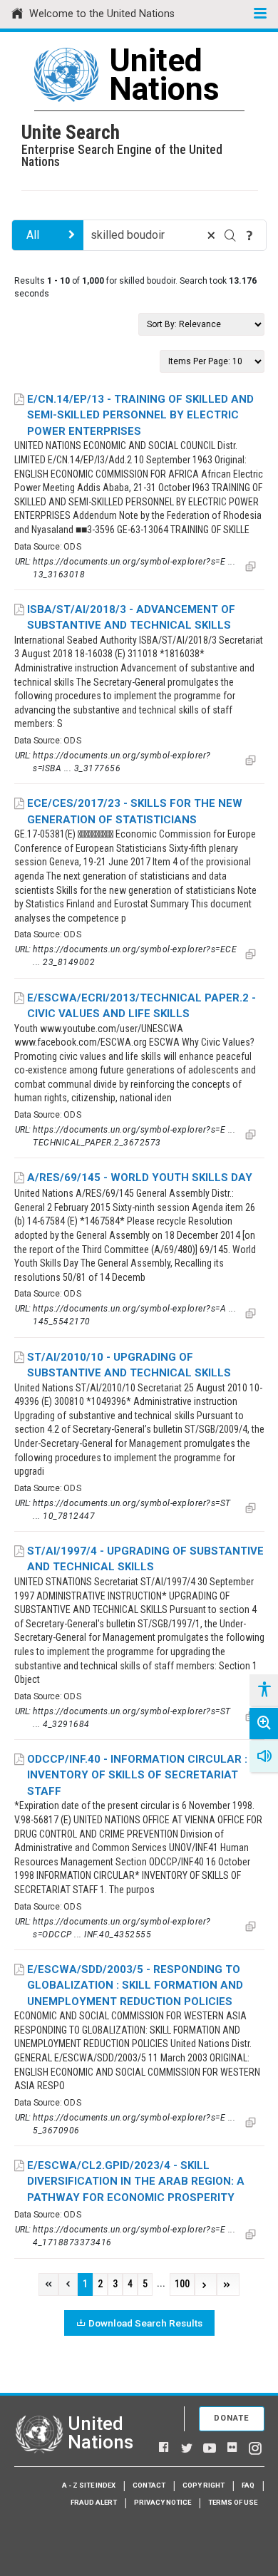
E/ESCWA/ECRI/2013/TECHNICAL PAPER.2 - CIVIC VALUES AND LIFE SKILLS (141, 1006)
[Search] (230, 235)
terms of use (233, 2502)
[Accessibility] (264, 1690)
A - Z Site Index (89, 2485)
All (33, 235)
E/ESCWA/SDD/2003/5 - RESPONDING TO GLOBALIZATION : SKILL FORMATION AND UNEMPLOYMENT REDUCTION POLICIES (135, 1985)
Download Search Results (145, 2323)
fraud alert (94, 2502)
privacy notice (163, 2502)
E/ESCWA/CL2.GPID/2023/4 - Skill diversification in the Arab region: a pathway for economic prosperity (136, 2181)
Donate (232, 2418)
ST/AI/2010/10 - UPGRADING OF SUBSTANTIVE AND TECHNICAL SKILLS (129, 1365)
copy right (204, 2485)
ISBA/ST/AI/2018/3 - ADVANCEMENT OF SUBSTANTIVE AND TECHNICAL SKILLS (131, 618)
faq (248, 2485)
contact (149, 2485)
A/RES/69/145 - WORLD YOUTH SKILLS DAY (140, 1178)
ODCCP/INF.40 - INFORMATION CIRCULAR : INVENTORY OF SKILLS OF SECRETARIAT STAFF (137, 1775)
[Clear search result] (211, 235)
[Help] (249, 235)
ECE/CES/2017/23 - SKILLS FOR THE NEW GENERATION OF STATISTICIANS (135, 812)
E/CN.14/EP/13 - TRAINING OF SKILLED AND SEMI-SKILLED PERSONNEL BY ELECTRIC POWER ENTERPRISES (140, 415)
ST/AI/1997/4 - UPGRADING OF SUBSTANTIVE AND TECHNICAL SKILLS (145, 1559)
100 (182, 2284)
